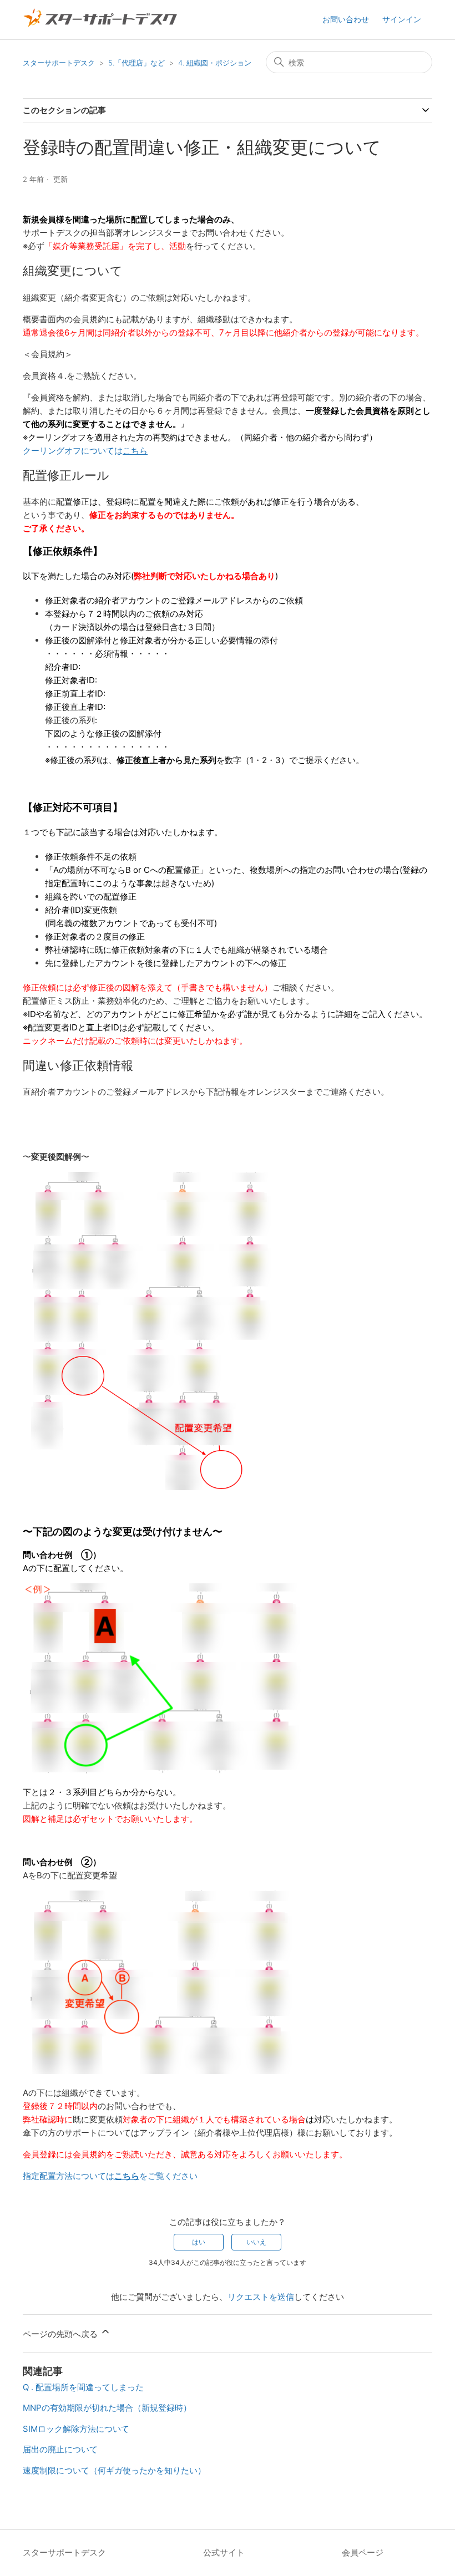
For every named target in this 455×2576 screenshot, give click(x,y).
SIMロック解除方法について (76, 2429)
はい (199, 2242)
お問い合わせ (346, 19)
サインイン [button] (402, 19)
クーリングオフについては (85, 451)
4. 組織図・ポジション (215, 63)
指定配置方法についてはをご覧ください (110, 2176)
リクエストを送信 (261, 2297)
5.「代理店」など (136, 63)
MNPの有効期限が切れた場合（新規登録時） (107, 2408)
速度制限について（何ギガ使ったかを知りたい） (114, 2470)
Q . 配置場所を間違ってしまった (83, 2387)
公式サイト (224, 2552)
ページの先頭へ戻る (61, 2334)
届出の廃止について (60, 2449)
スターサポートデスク (59, 63)
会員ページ (363, 2552)
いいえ (256, 2242)
